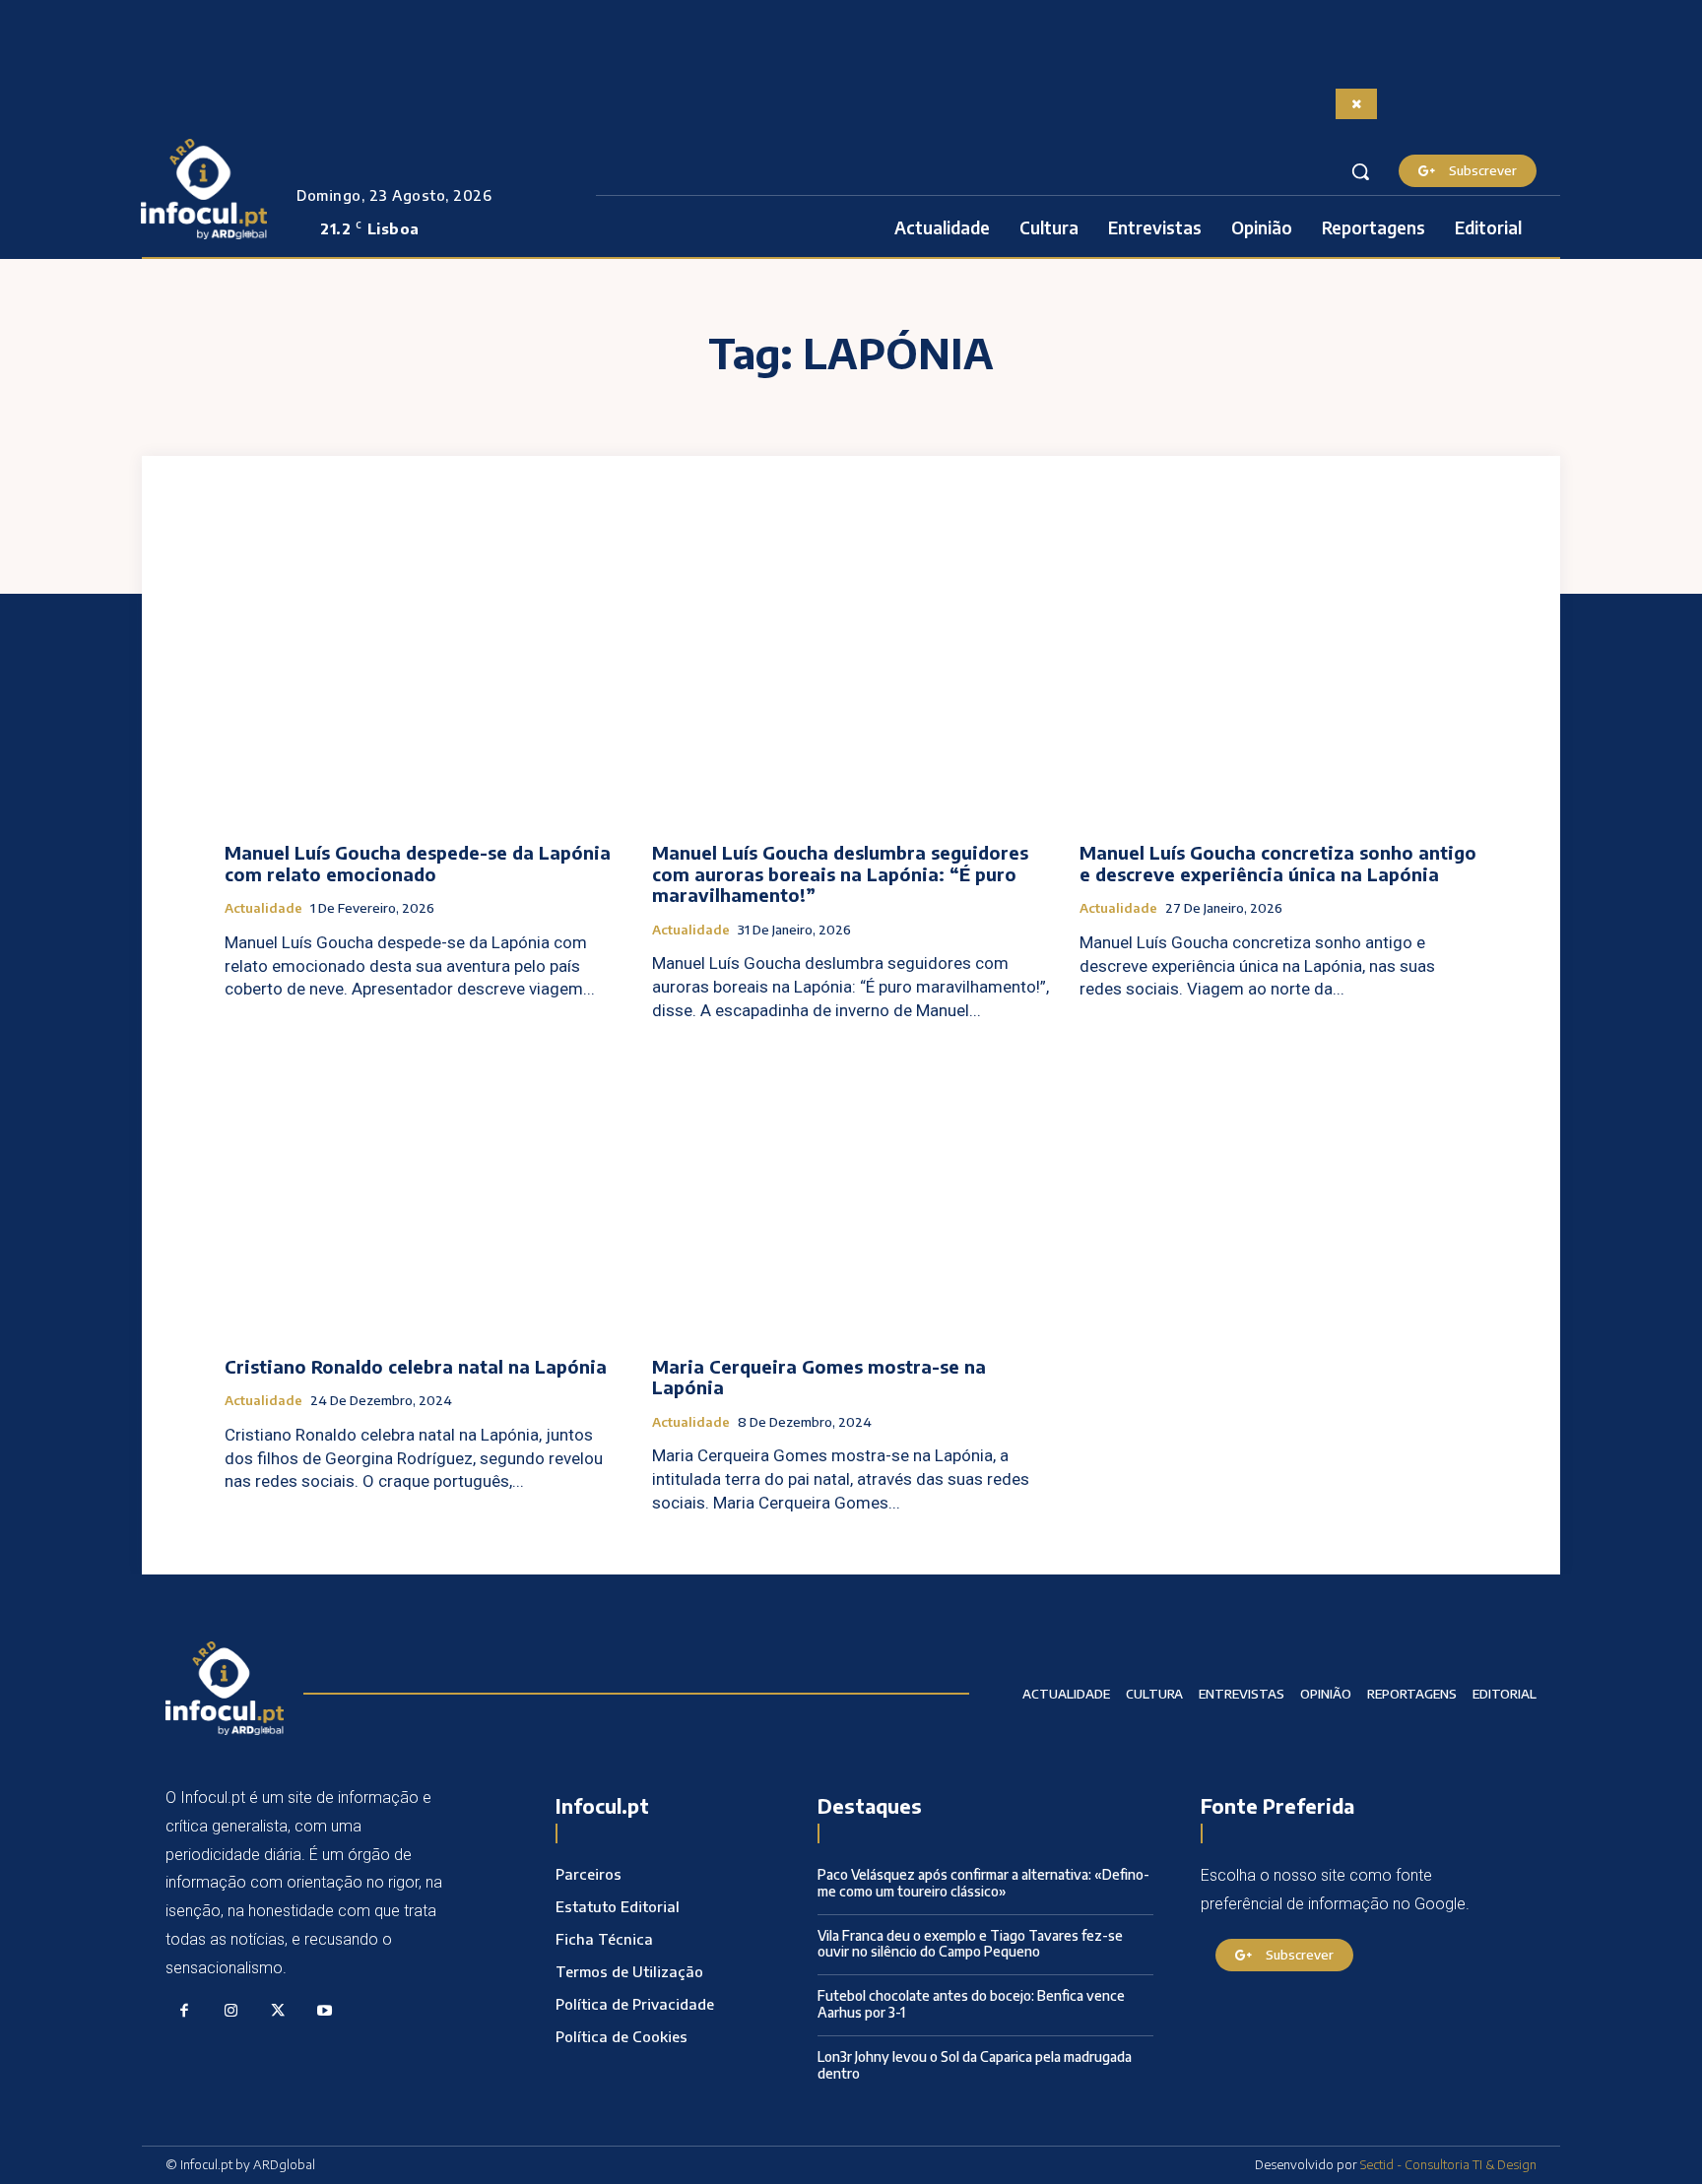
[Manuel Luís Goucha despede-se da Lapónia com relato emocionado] (424, 678)
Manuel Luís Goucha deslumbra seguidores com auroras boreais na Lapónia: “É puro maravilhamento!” (840, 873)
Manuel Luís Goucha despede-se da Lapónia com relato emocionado (418, 863)
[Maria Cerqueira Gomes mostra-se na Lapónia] (851, 1192)
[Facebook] (184, 2012)
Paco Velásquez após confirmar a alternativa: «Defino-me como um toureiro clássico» (983, 1883)
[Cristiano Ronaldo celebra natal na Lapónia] (424, 1192)
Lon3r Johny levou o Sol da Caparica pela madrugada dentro (975, 2065)
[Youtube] (325, 2012)
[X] (278, 2012)
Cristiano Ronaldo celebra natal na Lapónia (416, 1366)
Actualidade (263, 908)
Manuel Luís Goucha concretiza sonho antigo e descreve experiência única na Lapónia (1278, 863)
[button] (1360, 171)
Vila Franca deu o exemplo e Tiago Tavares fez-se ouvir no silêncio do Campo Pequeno (970, 1944)
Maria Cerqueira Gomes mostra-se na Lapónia (819, 1377)
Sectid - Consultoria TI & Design (1448, 2164)
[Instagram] (231, 2012)
